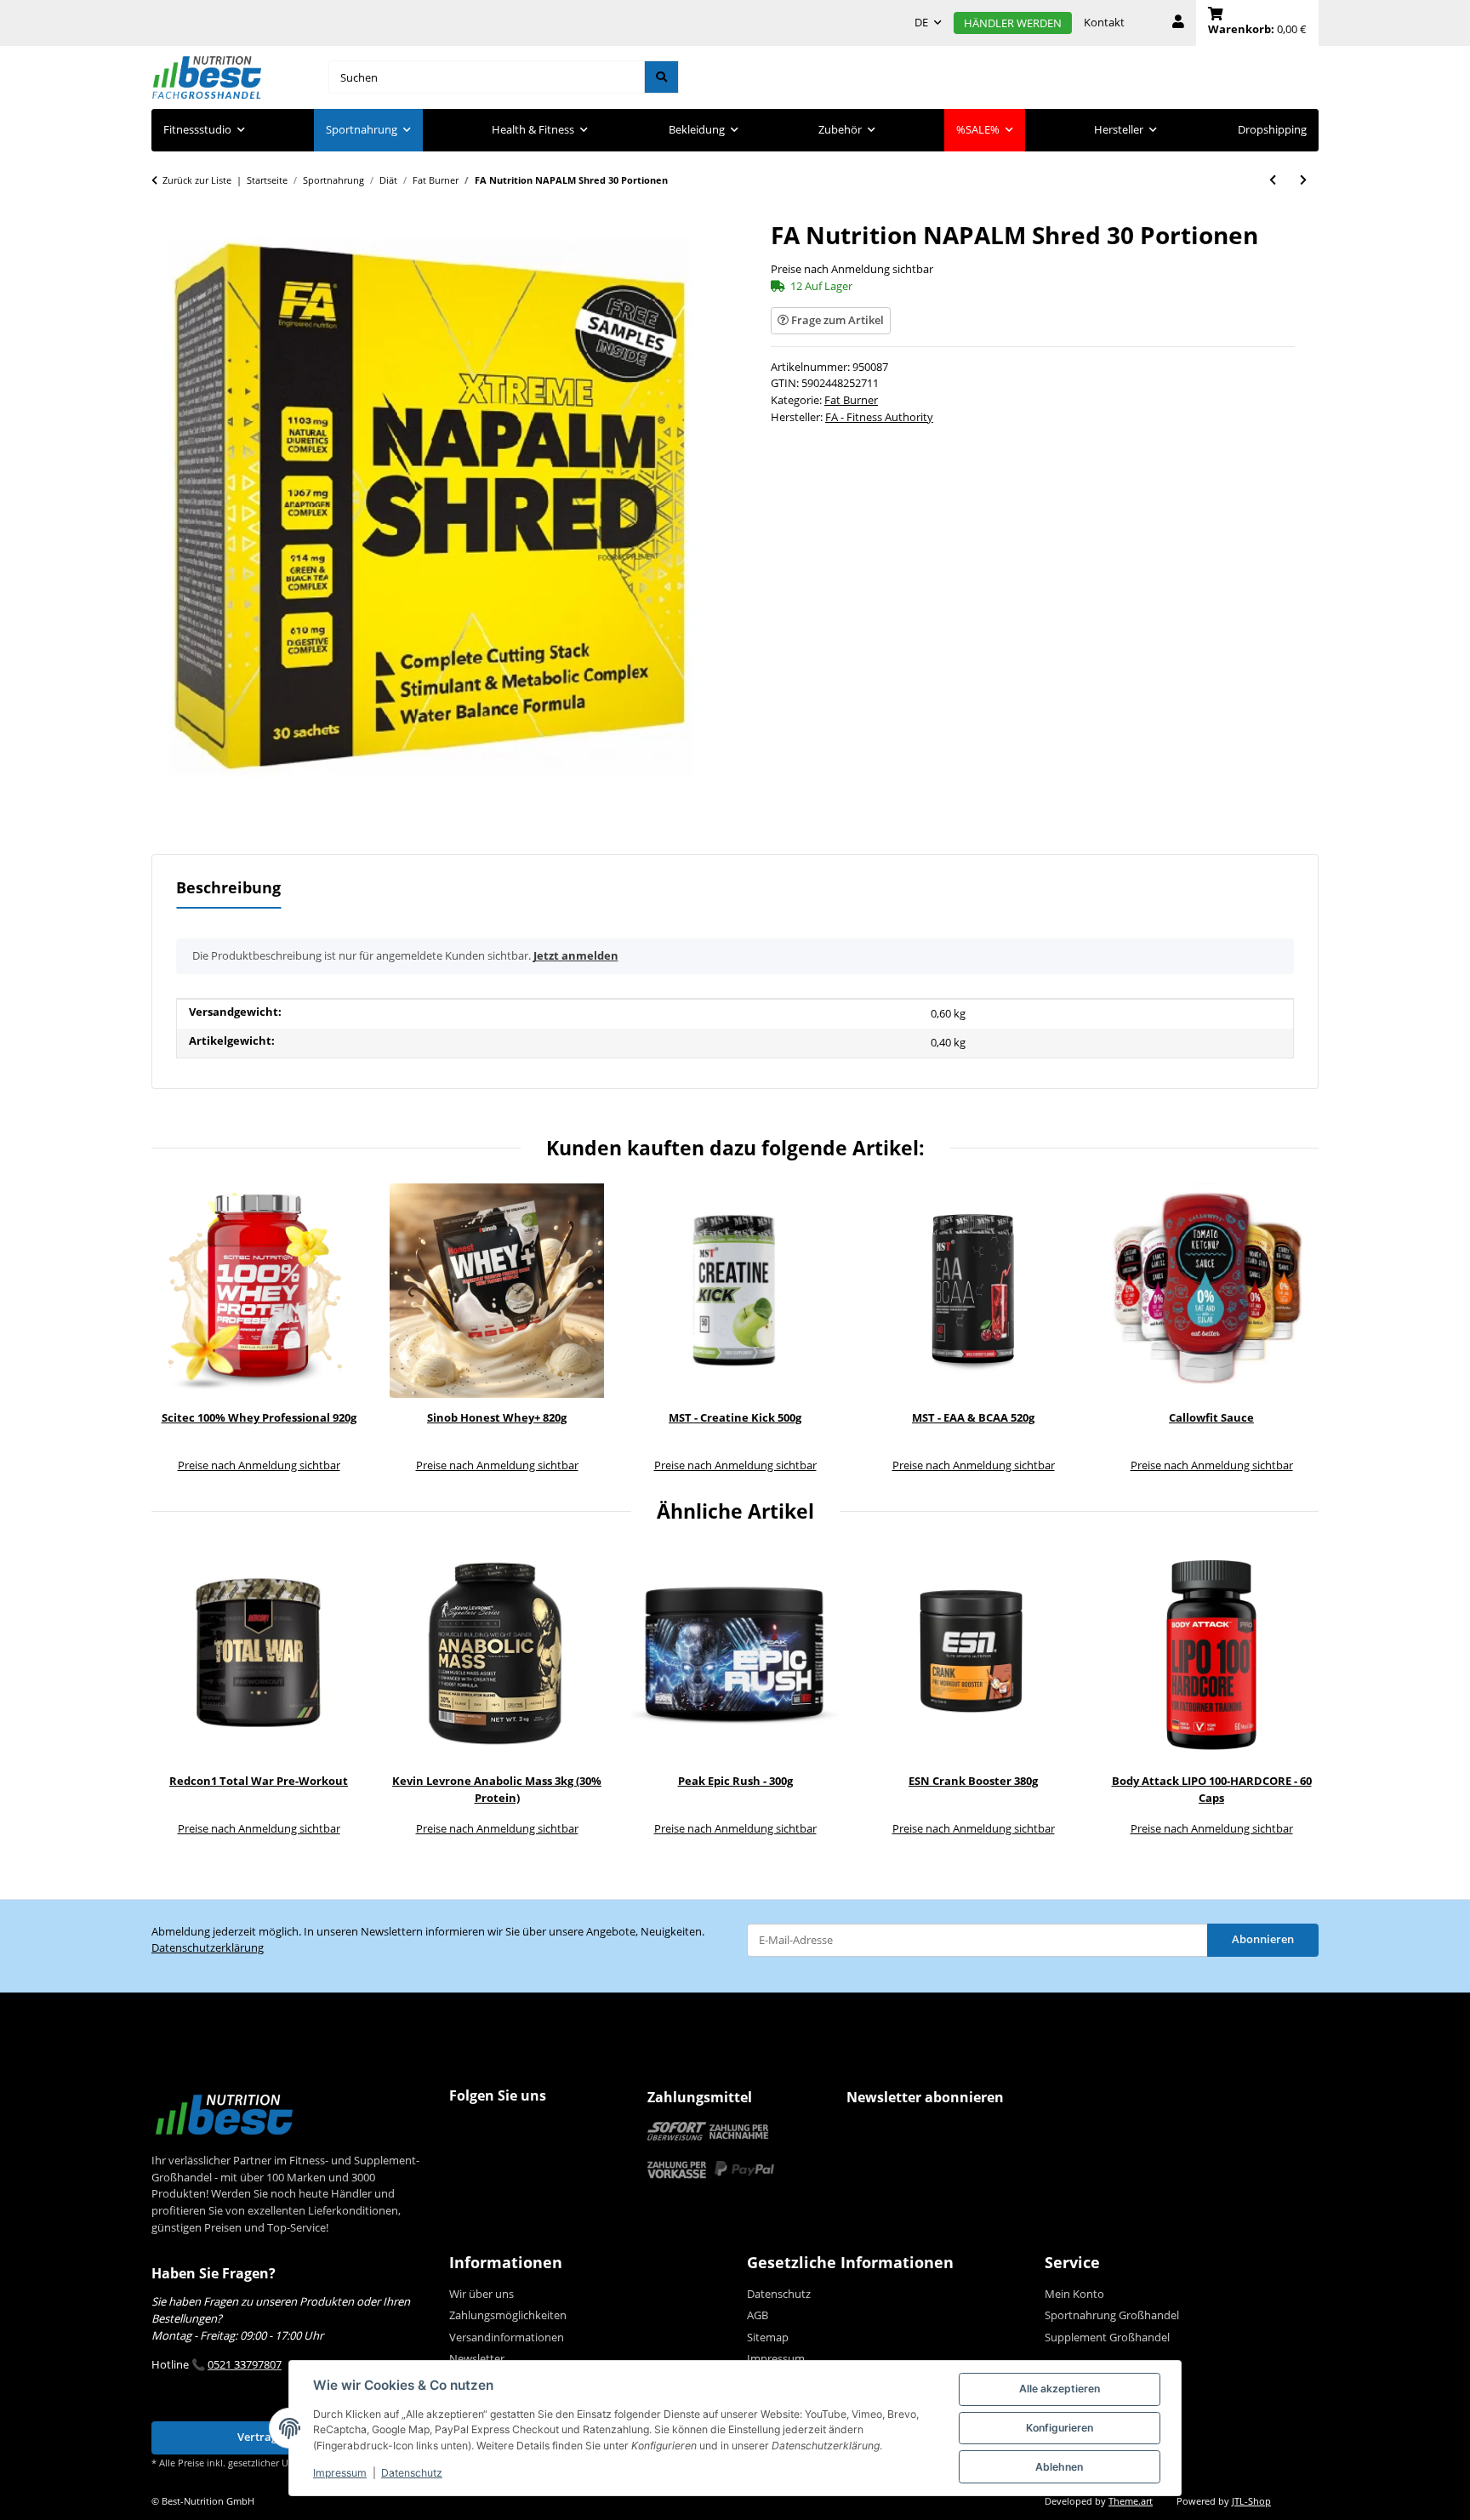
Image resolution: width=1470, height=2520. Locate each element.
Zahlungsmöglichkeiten (508, 2315)
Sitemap (768, 2337)
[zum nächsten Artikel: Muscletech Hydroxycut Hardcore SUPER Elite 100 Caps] (1303, 180)
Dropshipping (1272, 129)
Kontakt (1104, 22)
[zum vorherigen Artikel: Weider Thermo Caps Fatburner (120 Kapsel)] (1273, 180)
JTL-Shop (1251, 2501)
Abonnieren (1263, 1939)
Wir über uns (481, 2294)
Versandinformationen (507, 2337)
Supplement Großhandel (1107, 2337)
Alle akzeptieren (1060, 2389)
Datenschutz (412, 2473)
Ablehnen (1059, 2467)
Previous (177, 1330)
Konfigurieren (1060, 2428)
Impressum (340, 2473)
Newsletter (477, 2358)
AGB (758, 2315)
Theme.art (1131, 2501)
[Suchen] (661, 77)
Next (1294, 1330)
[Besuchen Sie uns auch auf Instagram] (498, 2129)
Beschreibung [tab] (228, 887)
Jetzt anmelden (576, 955)
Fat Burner (851, 400)
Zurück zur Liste (197, 180)
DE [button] (921, 22)
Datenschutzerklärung (208, 1947)
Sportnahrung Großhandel (1112, 2315)
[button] (1178, 23)
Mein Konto (1074, 2294)
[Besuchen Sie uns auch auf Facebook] (465, 2129)
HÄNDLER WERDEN (1013, 23)
